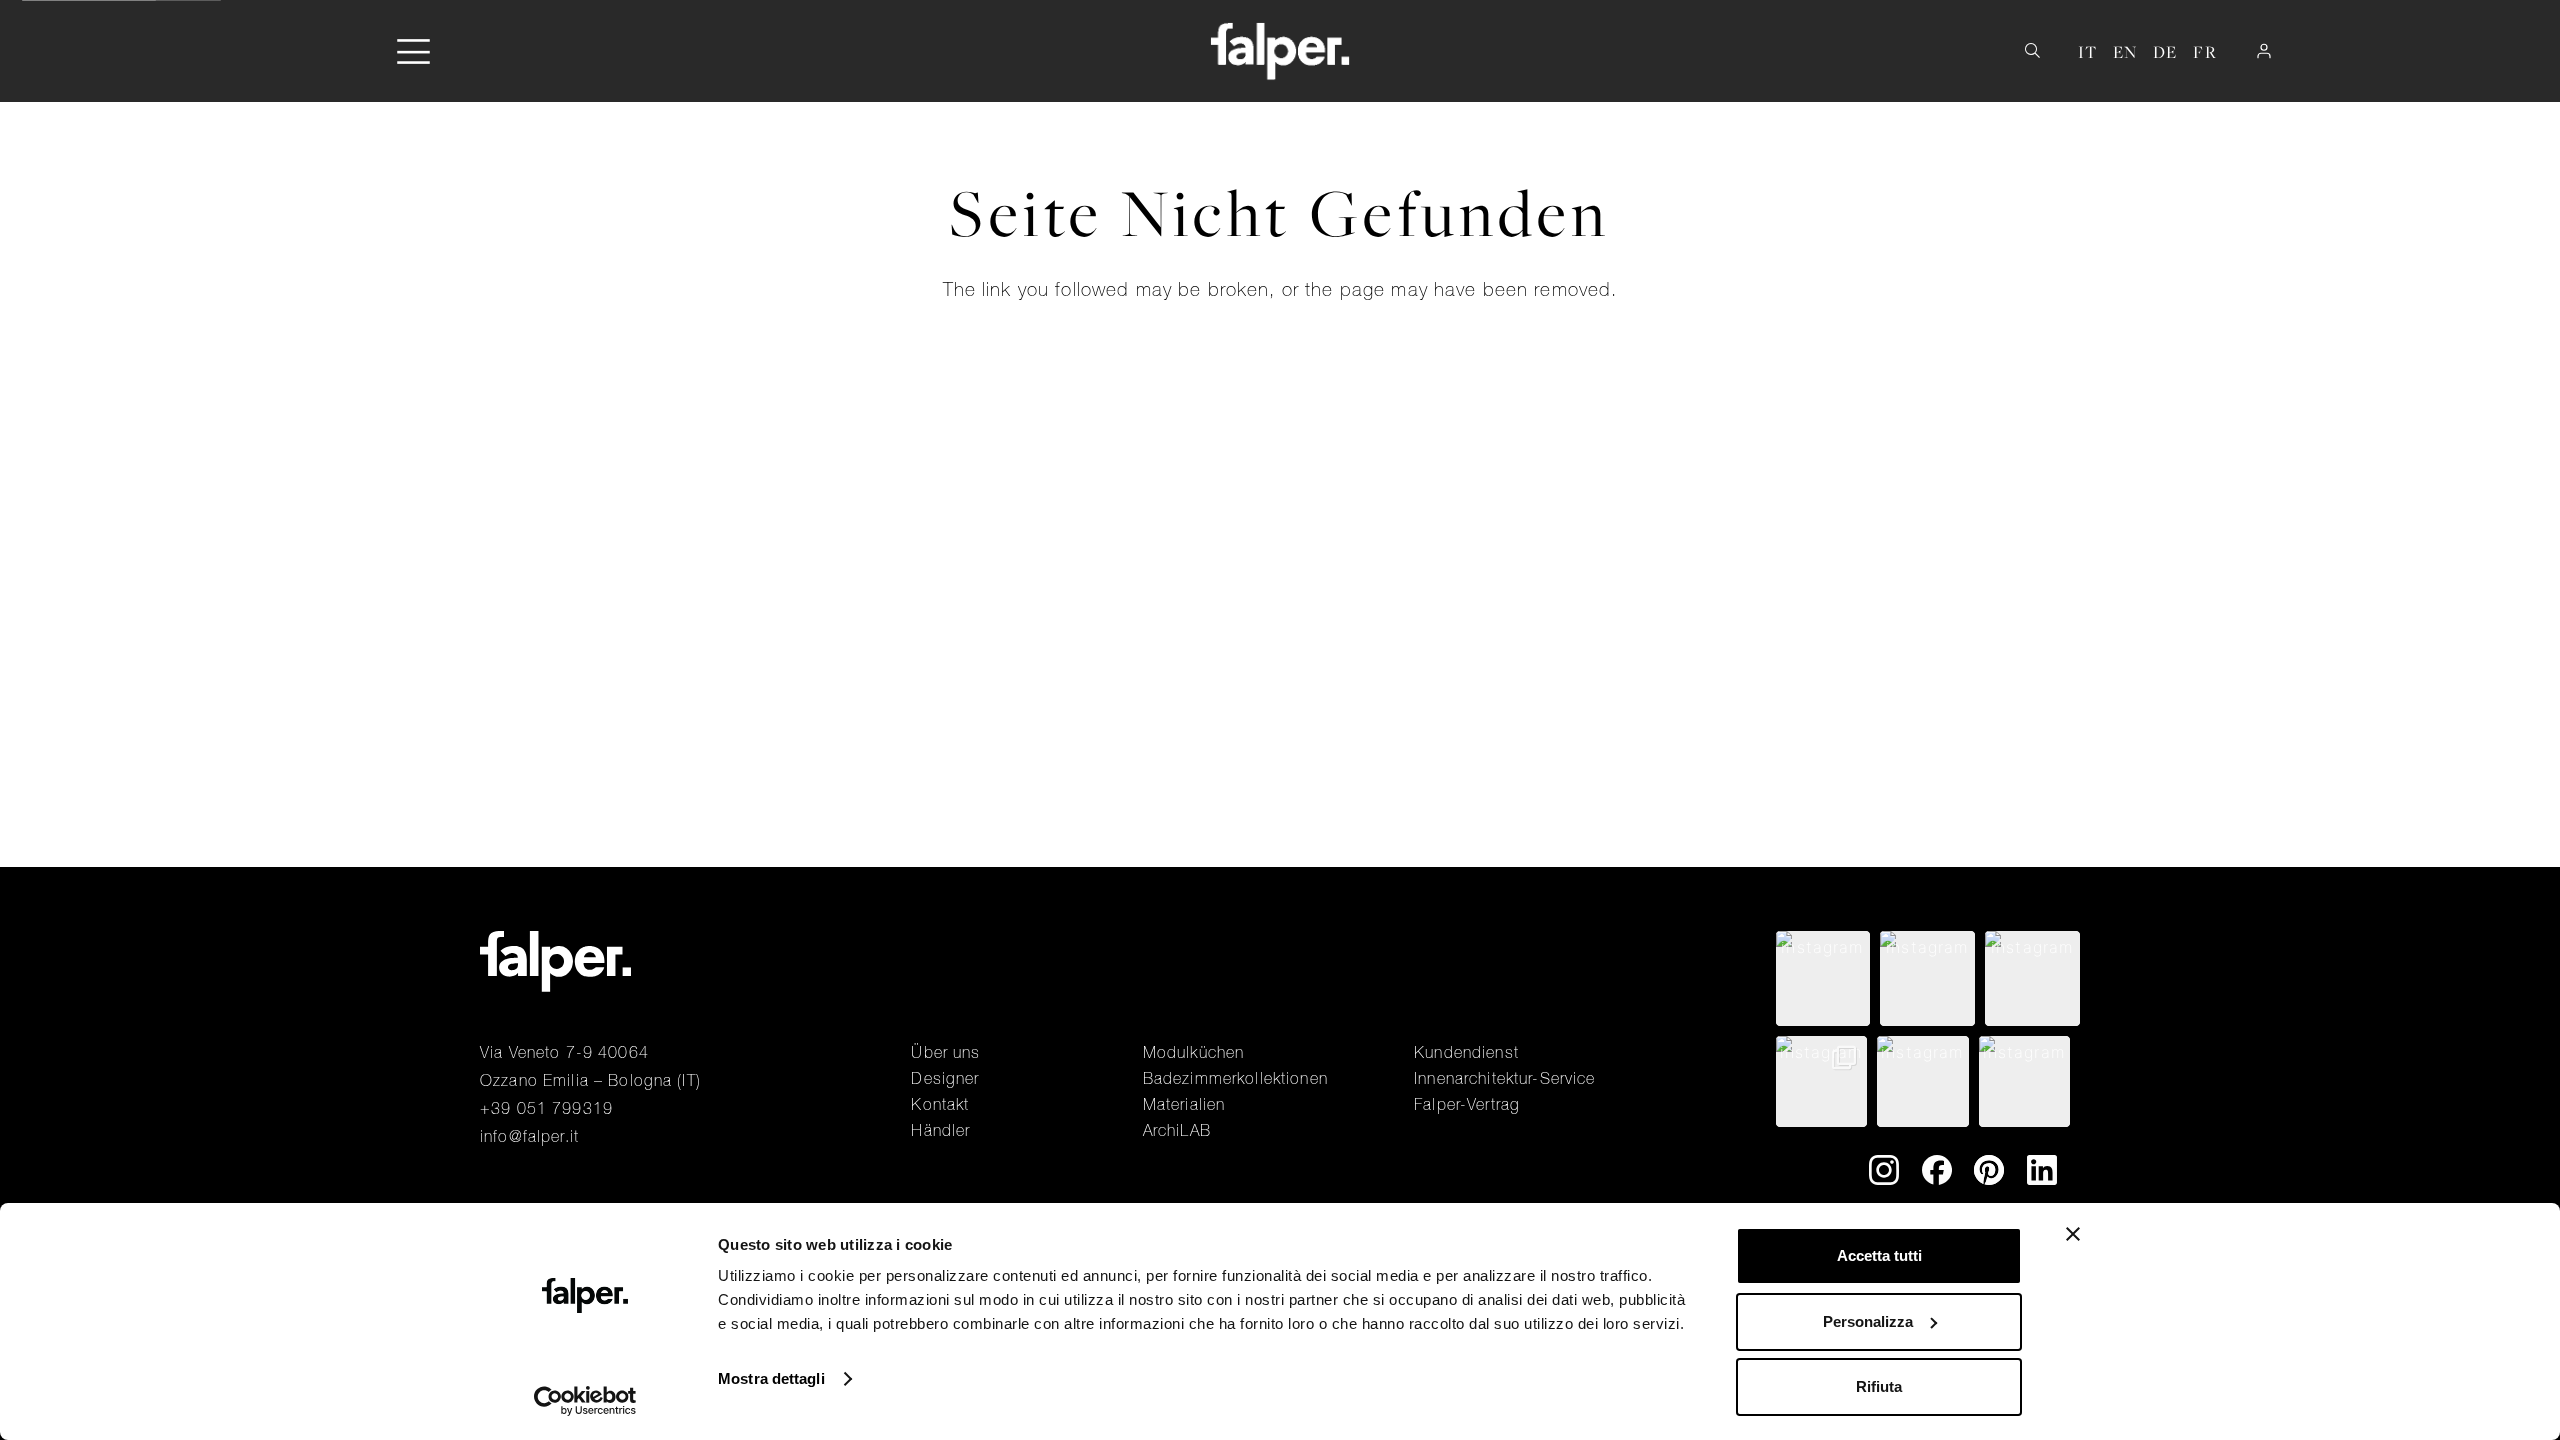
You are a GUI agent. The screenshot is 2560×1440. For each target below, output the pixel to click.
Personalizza (1868, 1321)
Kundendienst (1466, 1052)
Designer (945, 1078)
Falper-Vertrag (1467, 1104)
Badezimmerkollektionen (1235, 1078)
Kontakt (940, 1104)
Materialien (1184, 1104)
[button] (413, 51)
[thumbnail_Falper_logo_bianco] (1280, 51)
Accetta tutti (1879, 1255)
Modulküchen (1194, 1052)
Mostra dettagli (771, 1378)
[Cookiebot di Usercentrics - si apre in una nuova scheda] (585, 1401)
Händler (940, 1130)
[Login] (2264, 51)
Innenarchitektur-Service (1504, 1078)
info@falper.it (529, 1136)
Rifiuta (1879, 1386)
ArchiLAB (1177, 1130)
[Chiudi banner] (2073, 1234)
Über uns (945, 1052)
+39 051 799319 (546, 1108)
